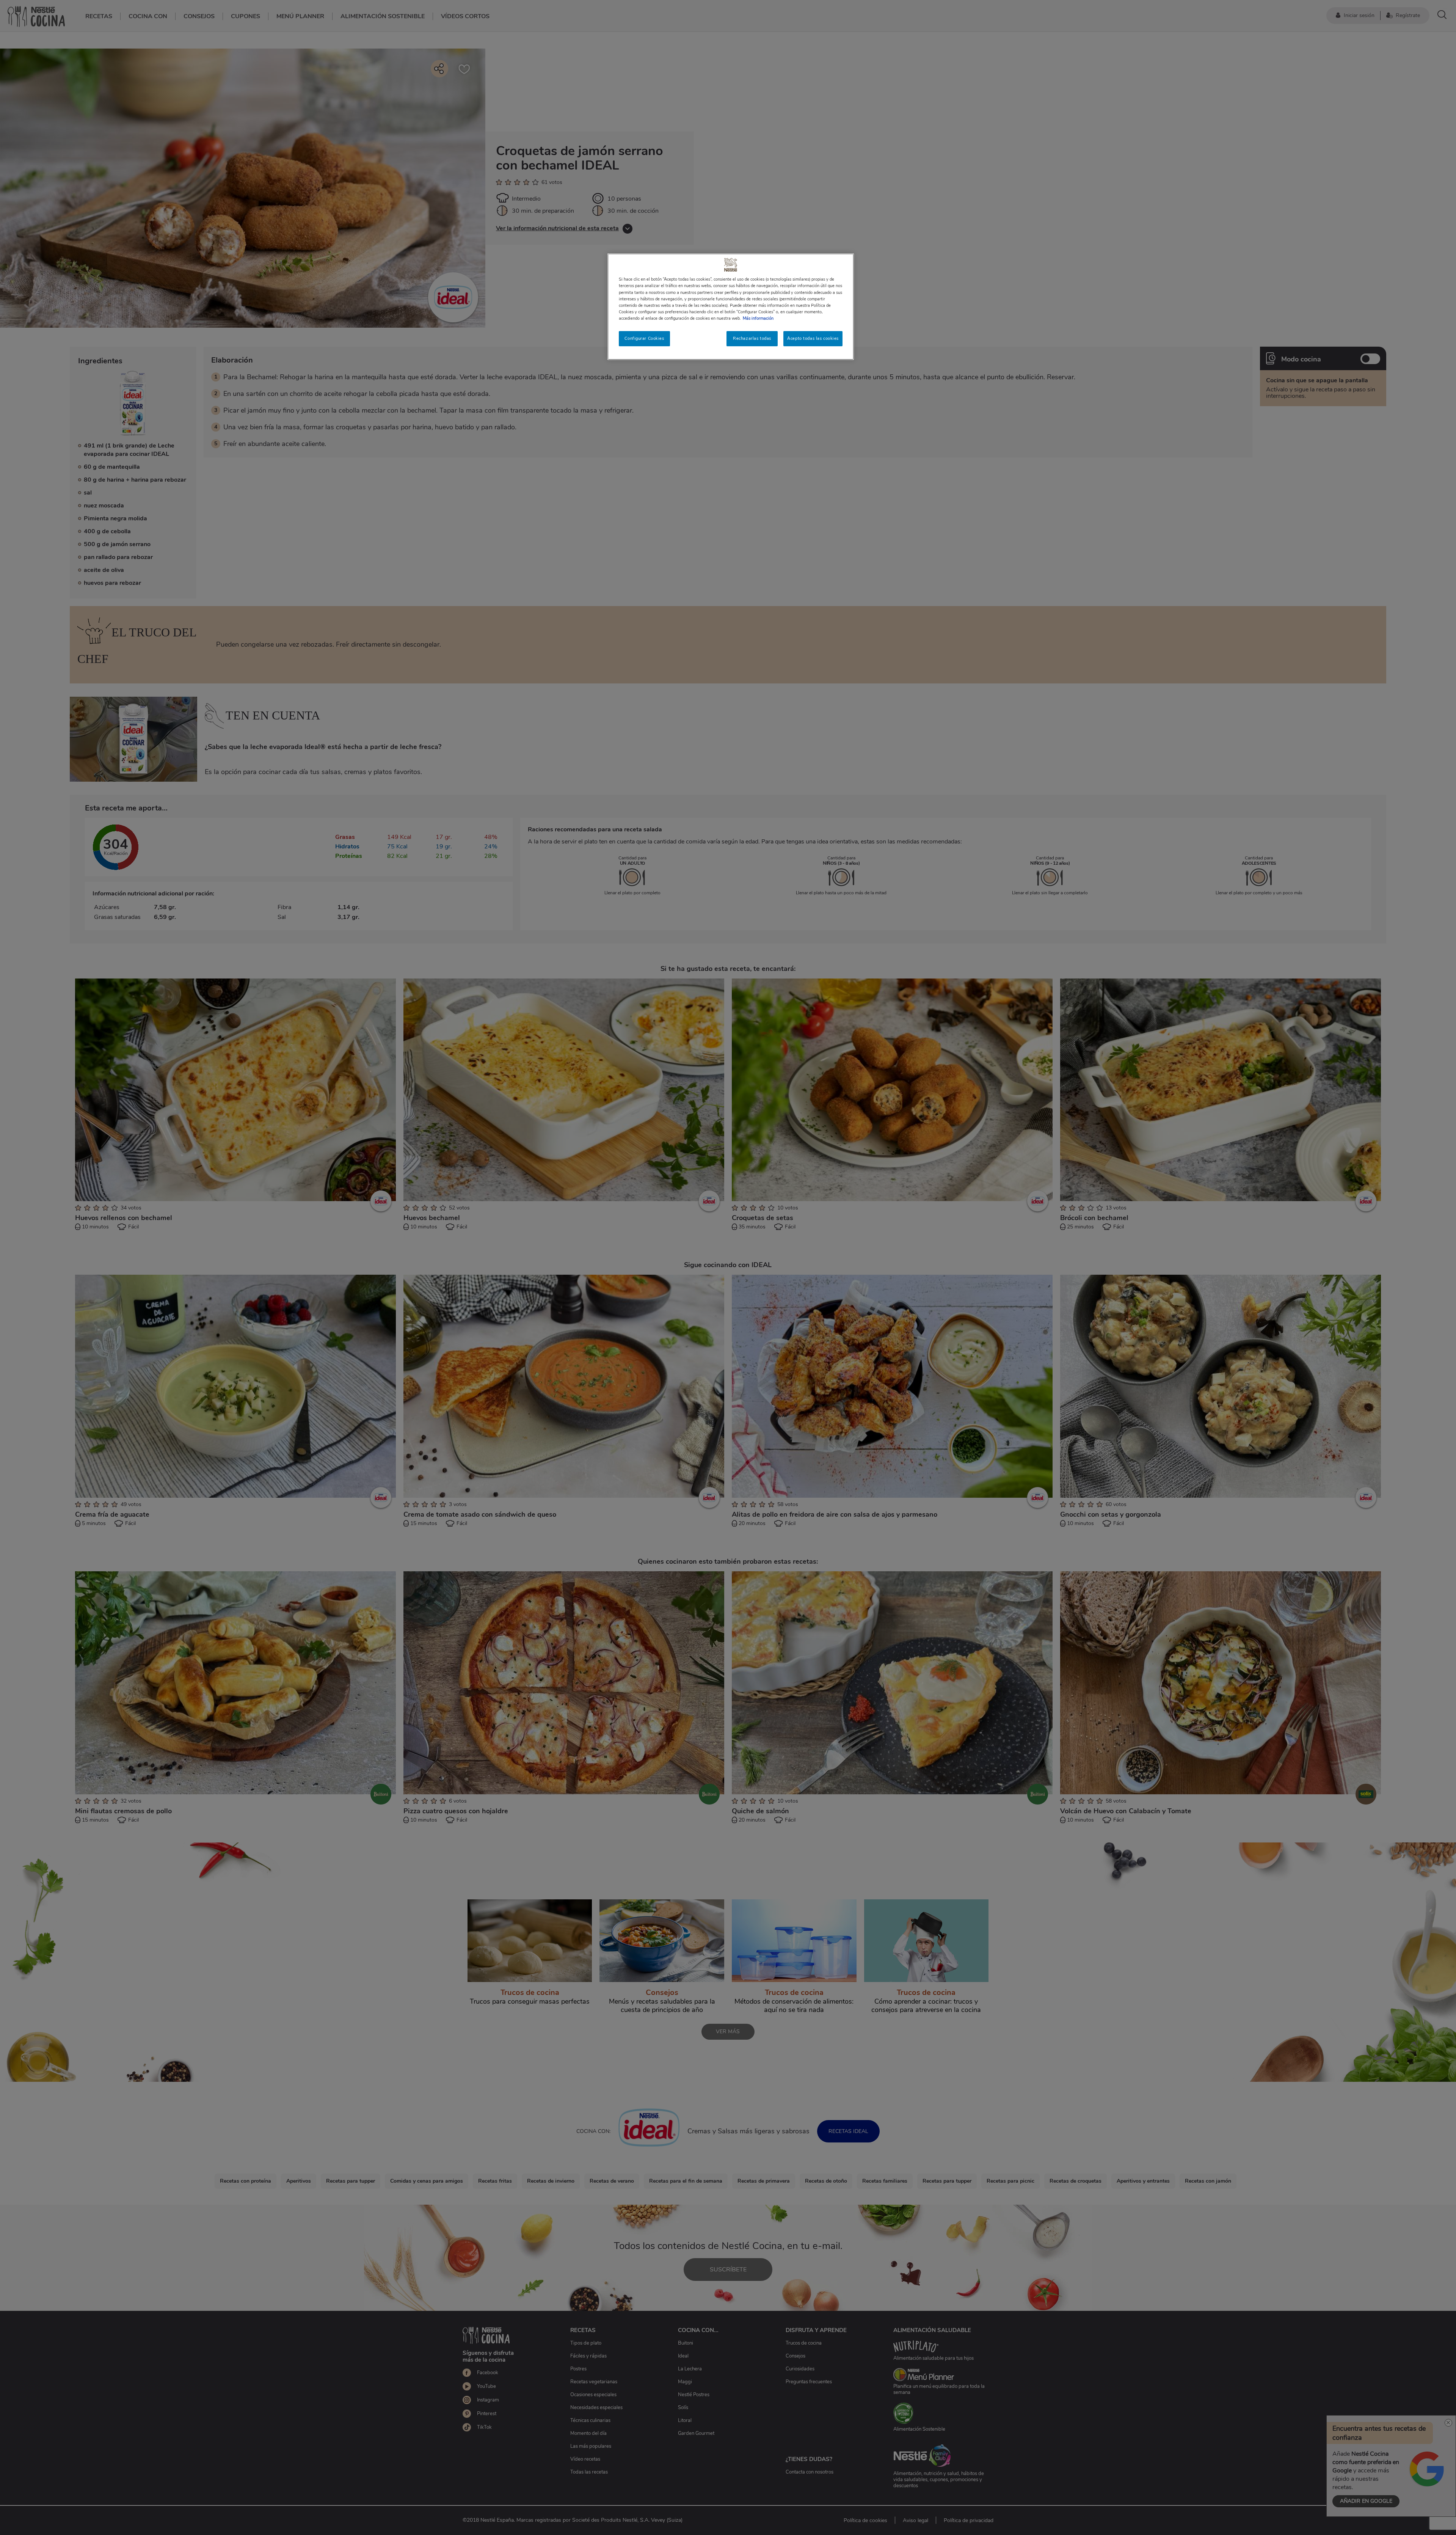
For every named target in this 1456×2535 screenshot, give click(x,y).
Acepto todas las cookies (813, 338)
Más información (758, 318)
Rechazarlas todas (752, 338)
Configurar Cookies (644, 338)
